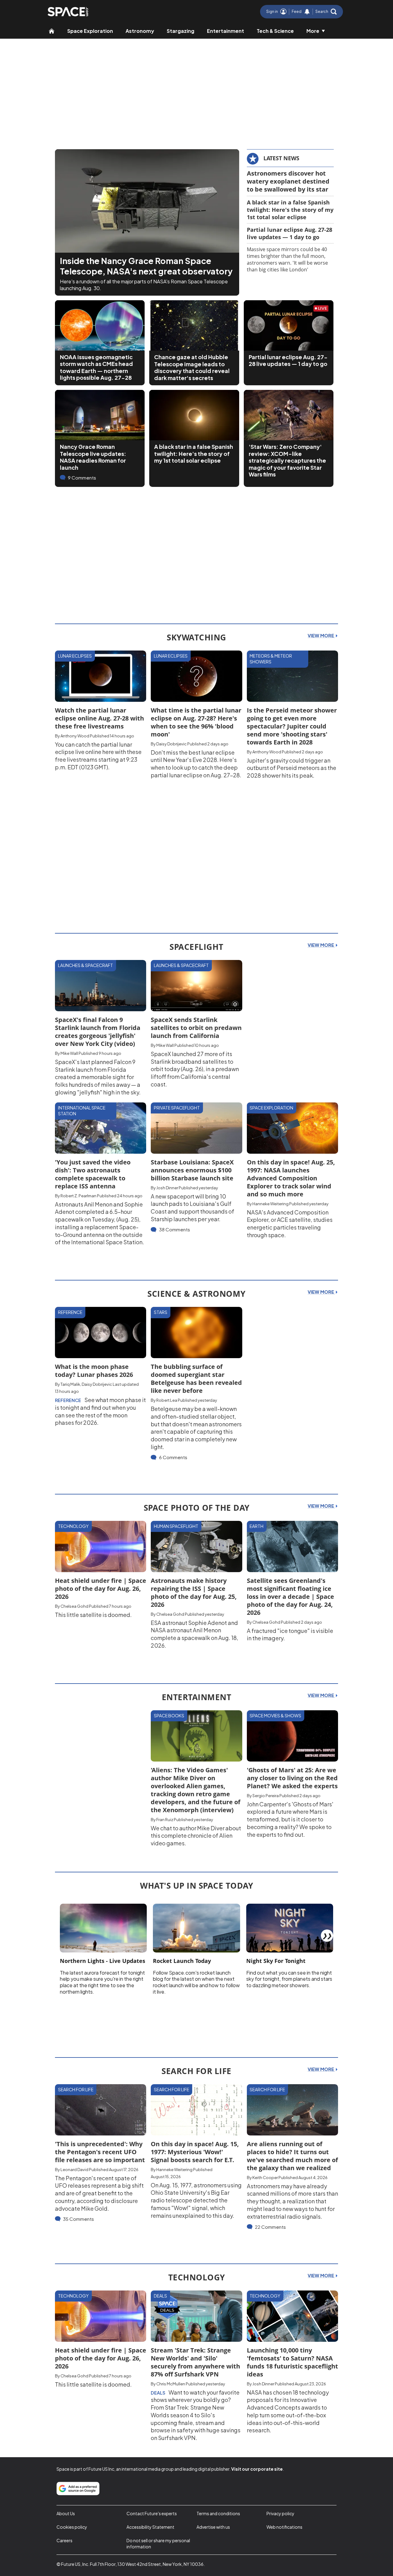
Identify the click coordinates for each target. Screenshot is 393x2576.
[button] (326, 12)
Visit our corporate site (257, 2469)
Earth (257, 1526)
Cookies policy (72, 2527)
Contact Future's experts (152, 2513)
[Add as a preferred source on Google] (78, 2489)
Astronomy (140, 31)
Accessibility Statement (150, 2527)
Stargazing (181, 31)
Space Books (169, 1715)
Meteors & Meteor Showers (271, 659)
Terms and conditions (218, 2513)
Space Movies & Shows (275, 1715)
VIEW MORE (321, 635)
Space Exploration (90, 31)
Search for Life (76, 2089)
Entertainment (226, 31)
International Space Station (82, 1111)
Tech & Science (275, 31)
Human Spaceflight (176, 1526)
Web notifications (284, 2527)
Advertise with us (213, 2527)
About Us (66, 2513)
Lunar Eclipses (75, 656)
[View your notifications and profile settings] (307, 12)
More (313, 31)
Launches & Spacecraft (86, 965)
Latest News (281, 158)
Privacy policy (280, 2513)
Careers (64, 2540)
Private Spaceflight (177, 1108)
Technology (73, 1526)
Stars (161, 1312)
